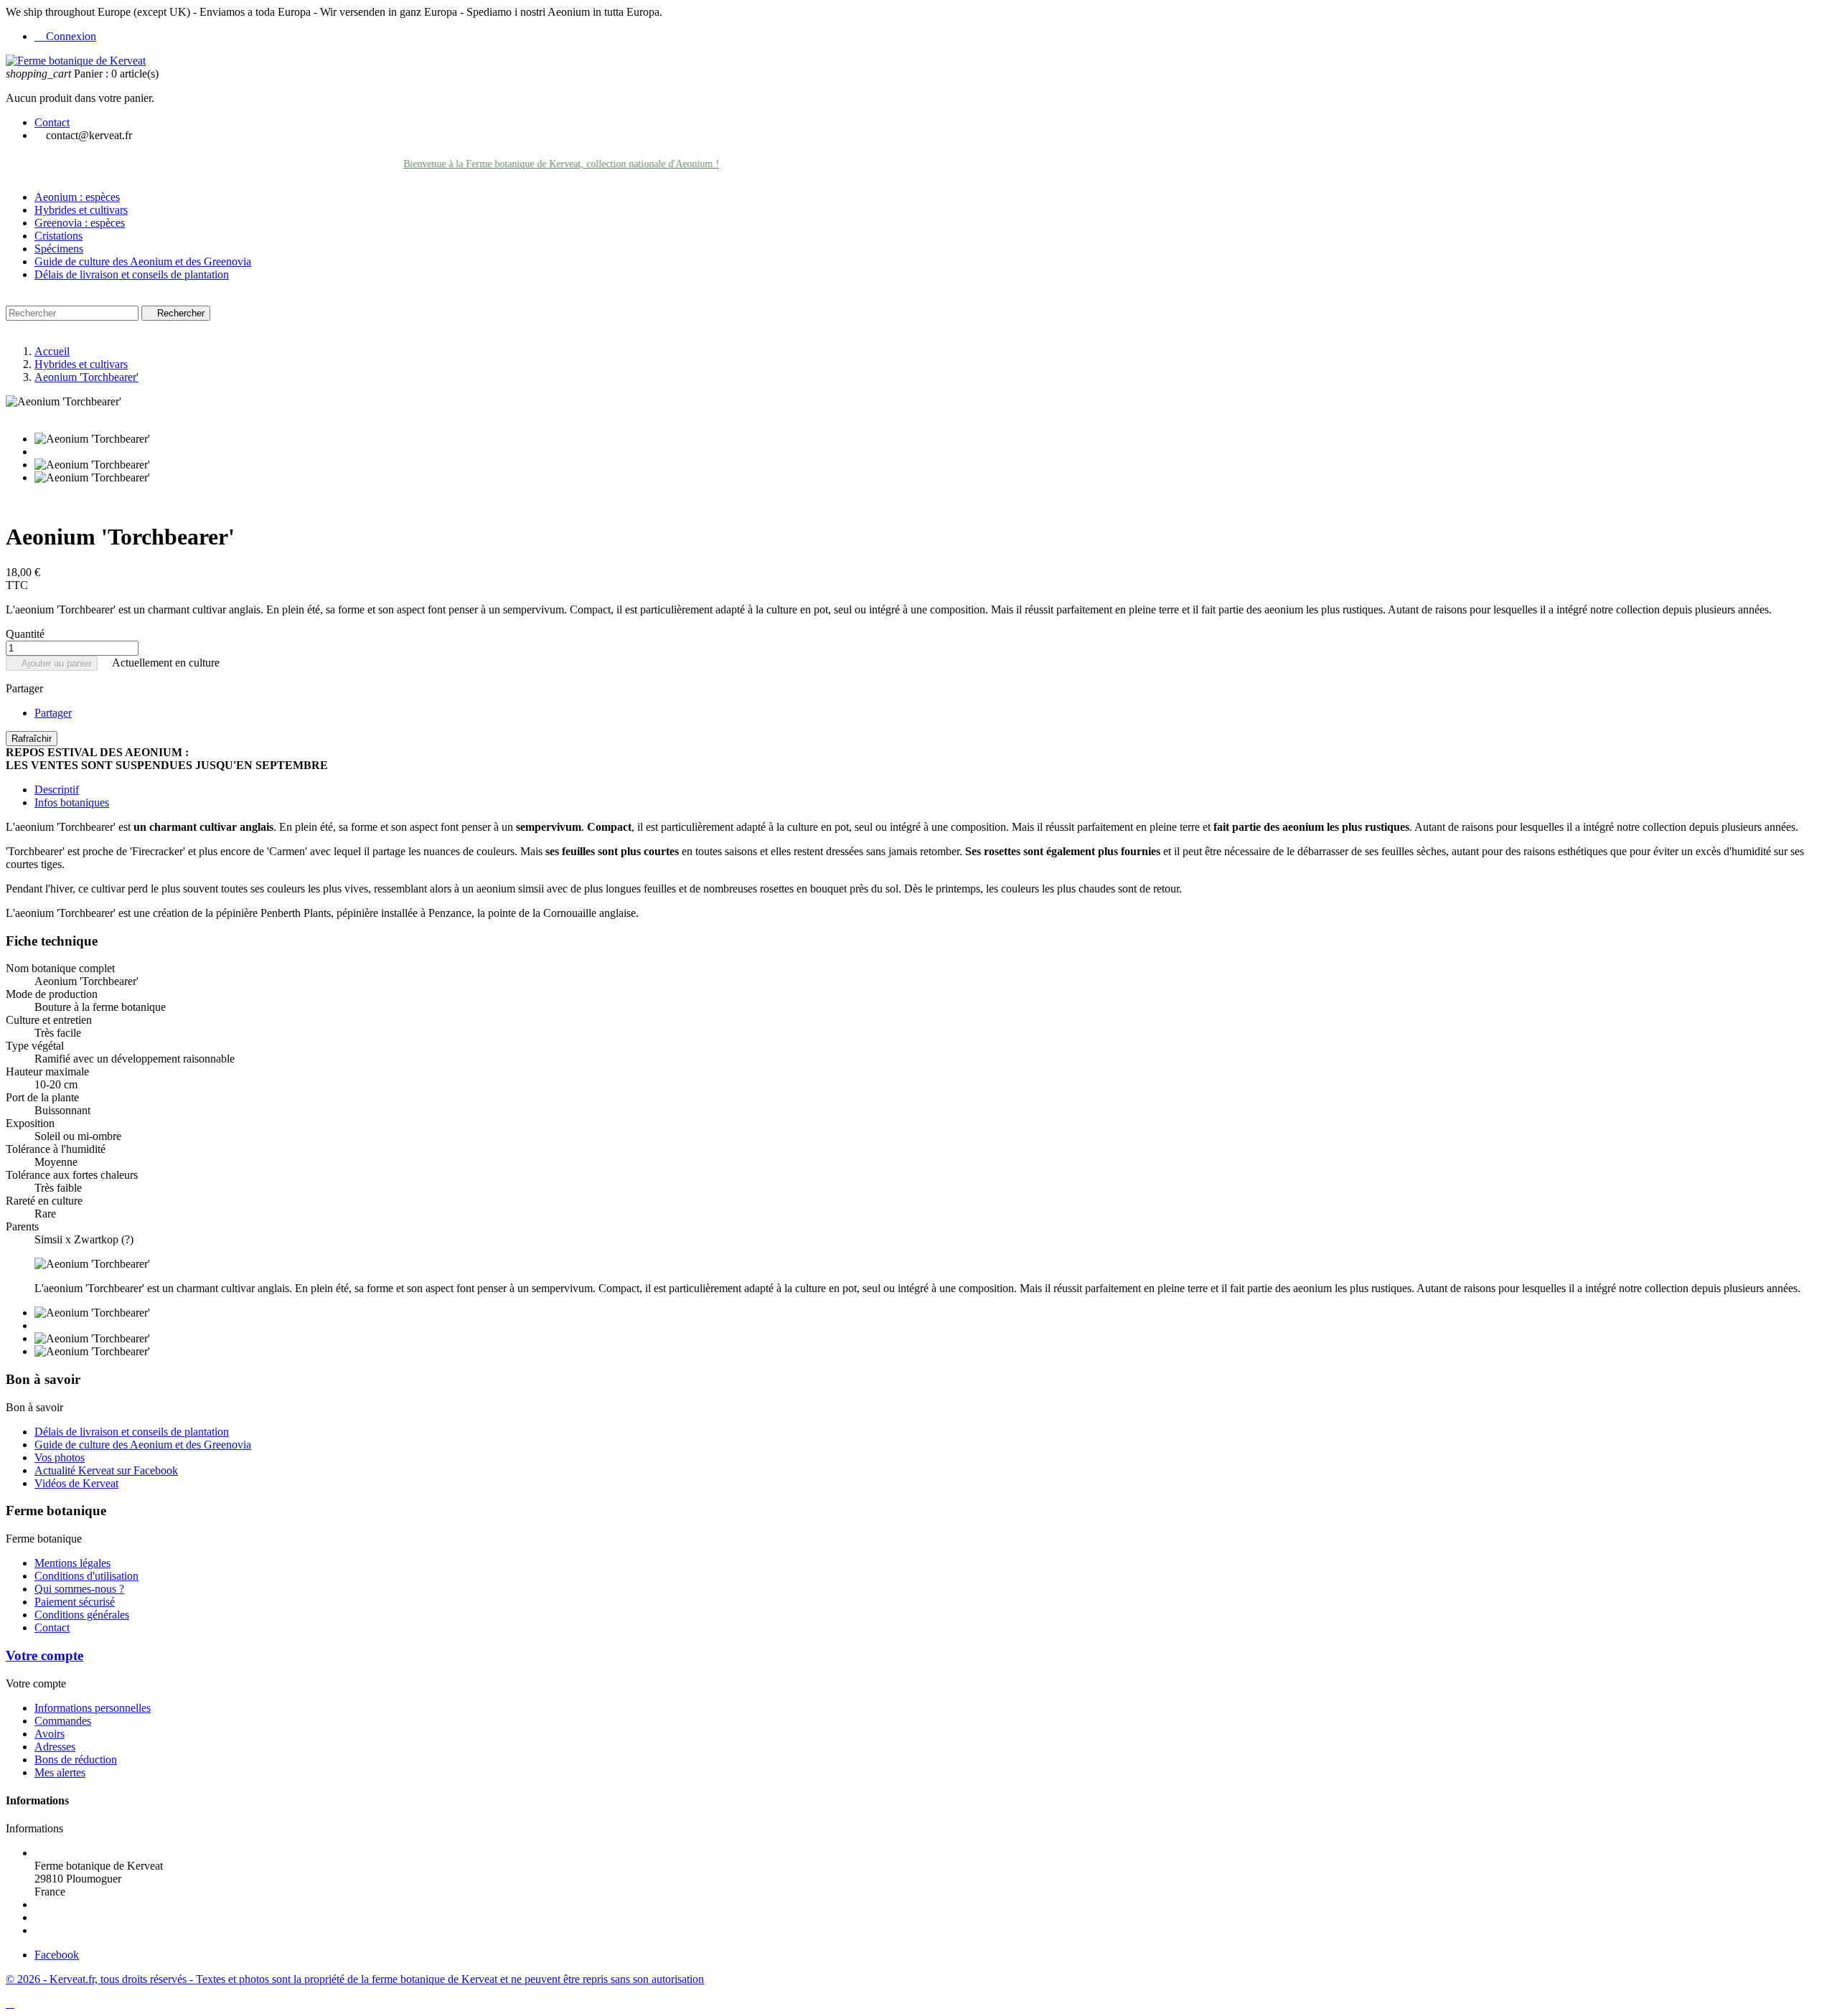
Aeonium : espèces (77, 197)
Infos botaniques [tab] (72, 802)
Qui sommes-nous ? (79, 1589)
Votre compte (44, 1655)
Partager (53, 713)
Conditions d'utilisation (86, 1576)
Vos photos (60, 1457)
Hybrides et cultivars (81, 210)
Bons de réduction (76, 1760)
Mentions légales (72, 1563)
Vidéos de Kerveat (76, 1483)
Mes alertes (60, 1772)
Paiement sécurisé (75, 1602)
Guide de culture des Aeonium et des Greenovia (143, 262)
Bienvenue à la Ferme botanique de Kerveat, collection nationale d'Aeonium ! (527, 164)
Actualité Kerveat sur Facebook (106, 1470)
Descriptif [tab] (57, 790)
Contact (52, 122)
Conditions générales (82, 1615)
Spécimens (59, 249)
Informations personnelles (93, 1708)
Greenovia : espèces (80, 223)
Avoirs (50, 1734)
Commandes (63, 1721)
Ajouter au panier (52, 663)
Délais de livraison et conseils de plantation (132, 274)
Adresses (55, 1747)
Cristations (58, 236)
